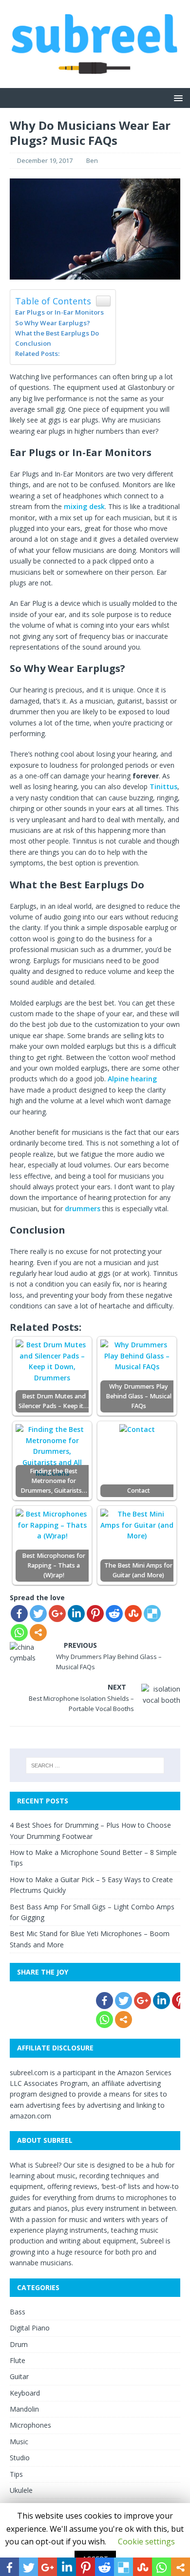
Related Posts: (37, 353)
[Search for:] (95, 1765)
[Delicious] (152, 1614)
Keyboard (25, 2393)
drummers (83, 1209)
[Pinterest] (95, 1614)
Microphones (30, 2425)
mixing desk (84, 506)
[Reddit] (114, 1614)
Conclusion (33, 343)
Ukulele (21, 2490)
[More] (38, 1632)
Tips (16, 2474)
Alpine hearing (132, 1079)
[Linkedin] (76, 1614)
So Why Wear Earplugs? (53, 323)
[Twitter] (38, 1614)
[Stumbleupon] (133, 1614)
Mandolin (24, 2409)
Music (19, 2442)
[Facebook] (19, 1614)
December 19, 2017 (45, 160)
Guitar (19, 2376)
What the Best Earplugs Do (57, 333)
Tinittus (163, 786)
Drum (19, 2344)
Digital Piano (30, 2328)
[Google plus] (57, 1614)
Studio (20, 2458)
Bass (18, 2312)
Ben (92, 160)
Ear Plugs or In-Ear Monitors (59, 312)
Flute (18, 2360)
